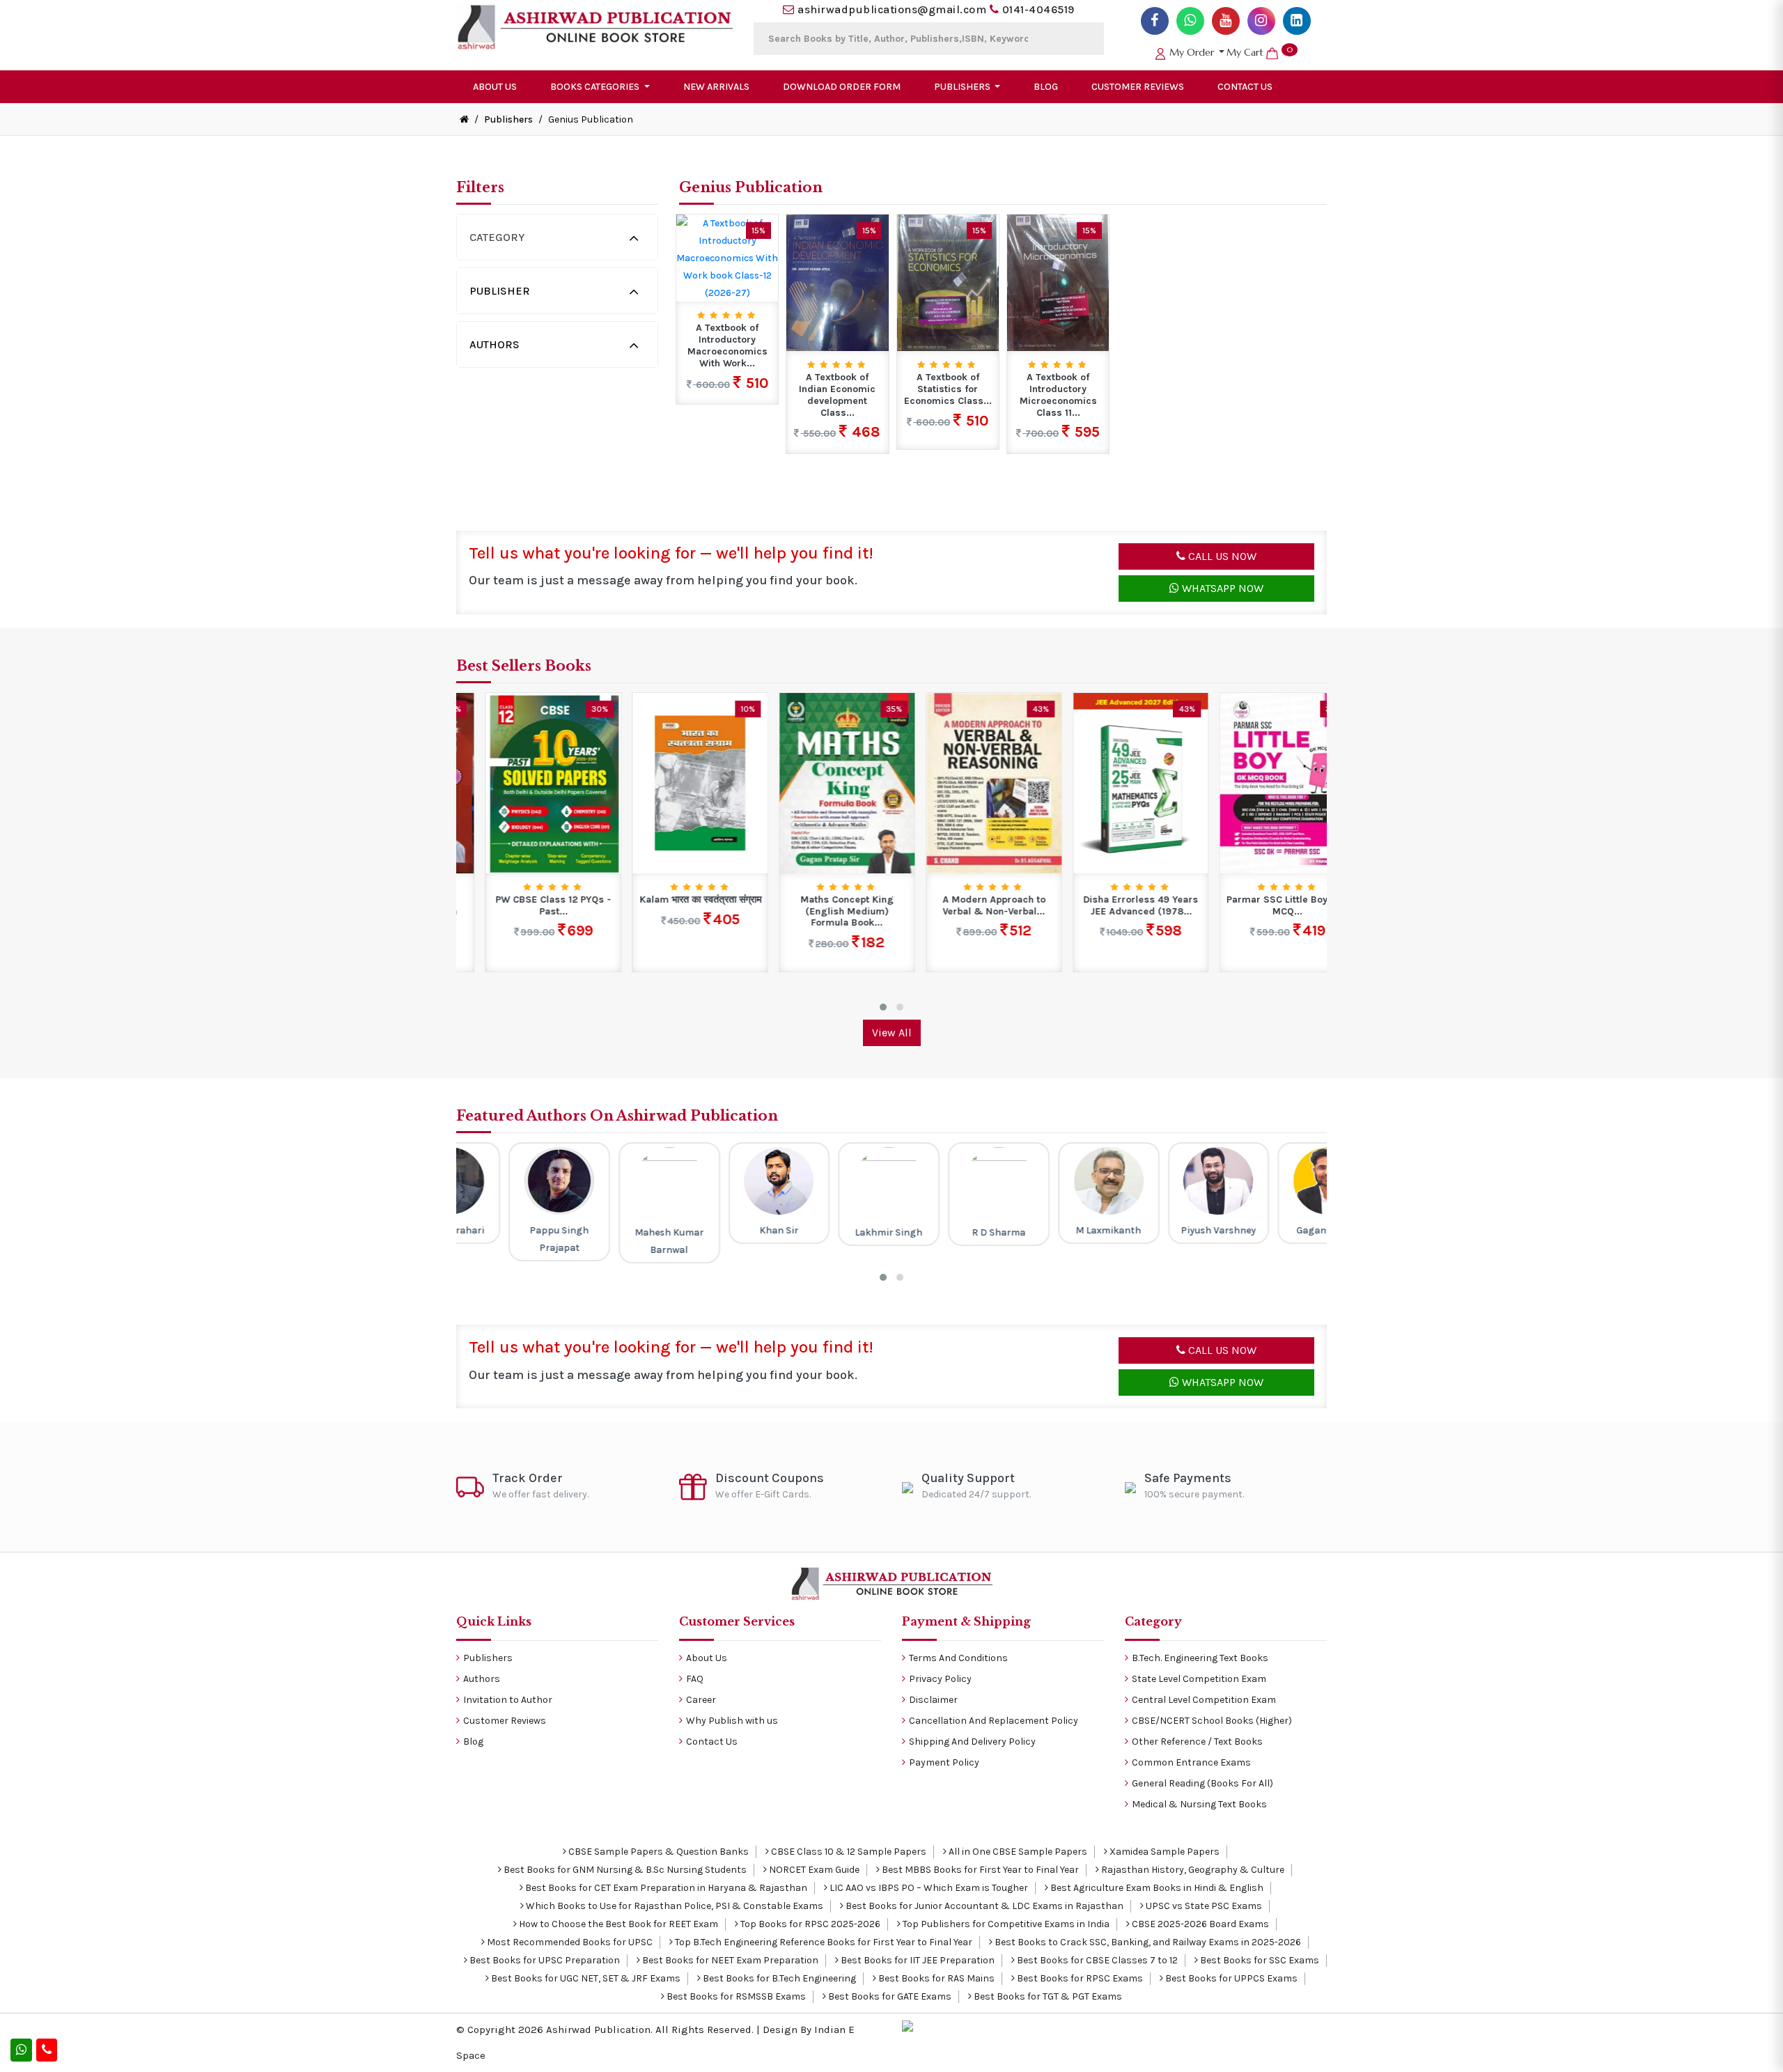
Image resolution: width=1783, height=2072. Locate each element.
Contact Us (1245, 87)
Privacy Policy (940, 1679)
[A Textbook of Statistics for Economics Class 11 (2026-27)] (948, 282)
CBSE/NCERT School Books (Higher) (1212, 1721)
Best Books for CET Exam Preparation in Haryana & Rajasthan (665, 1888)
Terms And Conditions (958, 1658)
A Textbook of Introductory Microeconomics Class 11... (1058, 395)
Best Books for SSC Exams (1259, 1960)
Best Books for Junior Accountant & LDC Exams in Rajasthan (983, 1906)
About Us (495, 87)
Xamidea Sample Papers (1163, 1852)
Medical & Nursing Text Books (1199, 1804)
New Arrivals (716, 87)
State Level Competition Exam (1199, 1679)
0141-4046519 (1038, 9)
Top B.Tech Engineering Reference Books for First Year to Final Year (823, 1942)
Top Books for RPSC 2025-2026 (809, 1924)
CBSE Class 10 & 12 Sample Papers (848, 1852)
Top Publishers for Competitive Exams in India (1005, 1924)
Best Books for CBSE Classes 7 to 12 (1096, 1960)
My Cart (1260, 52)
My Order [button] (1192, 52)
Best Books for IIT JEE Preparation (917, 1960)
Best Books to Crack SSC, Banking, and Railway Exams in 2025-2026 (1147, 1942)
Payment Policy (944, 1762)
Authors (495, 344)
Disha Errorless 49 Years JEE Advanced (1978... (1112, 906)
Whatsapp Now (1221, 588)
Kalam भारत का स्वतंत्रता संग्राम (671, 900)
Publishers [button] (963, 87)
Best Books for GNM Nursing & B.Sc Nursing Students (624, 1870)
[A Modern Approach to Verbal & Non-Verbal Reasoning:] (965, 782)
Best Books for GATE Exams (889, 1996)
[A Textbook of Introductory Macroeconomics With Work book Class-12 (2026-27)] (727, 257)
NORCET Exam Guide (813, 1870)
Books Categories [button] (596, 87)
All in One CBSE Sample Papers (1017, 1852)
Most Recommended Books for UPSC (569, 1942)
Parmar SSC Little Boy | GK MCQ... (1259, 906)
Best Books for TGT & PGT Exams (1047, 1996)
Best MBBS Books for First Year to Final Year (979, 1870)
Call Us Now (1221, 556)
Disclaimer (933, 1700)
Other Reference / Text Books (1197, 1742)
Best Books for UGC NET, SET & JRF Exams (585, 1978)
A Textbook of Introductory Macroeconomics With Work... (727, 345)
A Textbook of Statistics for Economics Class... (948, 389)
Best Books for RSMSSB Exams (735, 1996)
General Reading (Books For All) (1202, 1783)
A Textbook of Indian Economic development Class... (837, 395)
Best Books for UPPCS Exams (1230, 1978)
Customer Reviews (1138, 87)
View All (892, 1033)
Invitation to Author (508, 1700)
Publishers (508, 119)
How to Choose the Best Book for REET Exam (617, 1924)
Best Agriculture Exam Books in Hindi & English (1156, 1888)
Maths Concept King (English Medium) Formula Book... (818, 912)
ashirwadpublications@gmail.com (892, 9)
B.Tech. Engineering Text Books (1200, 1658)
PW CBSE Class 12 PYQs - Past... (524, 906)
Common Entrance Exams (1191, 1762)
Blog (1046, 87)
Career (701, 1700)
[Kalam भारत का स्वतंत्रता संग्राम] (671, 782)
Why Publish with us (732, 1721)
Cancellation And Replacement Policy (994, 1721)
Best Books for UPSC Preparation (544, 1960)
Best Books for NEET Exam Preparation (729, 1960)
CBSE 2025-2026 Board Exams (1199, 1924)
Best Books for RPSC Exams (1079, 1978)
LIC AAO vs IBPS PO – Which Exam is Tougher (928, 1888)
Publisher (500, 291)
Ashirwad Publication (598, 2030)
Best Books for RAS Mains (935, 1978)
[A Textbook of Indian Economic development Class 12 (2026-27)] (837, 282)
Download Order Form (842, 87)
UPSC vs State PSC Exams (1203, 1906)
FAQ (695, 1679)
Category (497, 237)
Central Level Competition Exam (1204, 1700)
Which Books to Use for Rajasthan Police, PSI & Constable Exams (674, 1906)
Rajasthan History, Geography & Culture (1192, 1870)
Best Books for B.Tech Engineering (778, 1978)
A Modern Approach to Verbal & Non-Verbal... (965, 906)
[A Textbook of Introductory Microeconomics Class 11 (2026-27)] (1058, 282)
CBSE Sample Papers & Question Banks (657, 1852)
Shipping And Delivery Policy (972, 1742)
